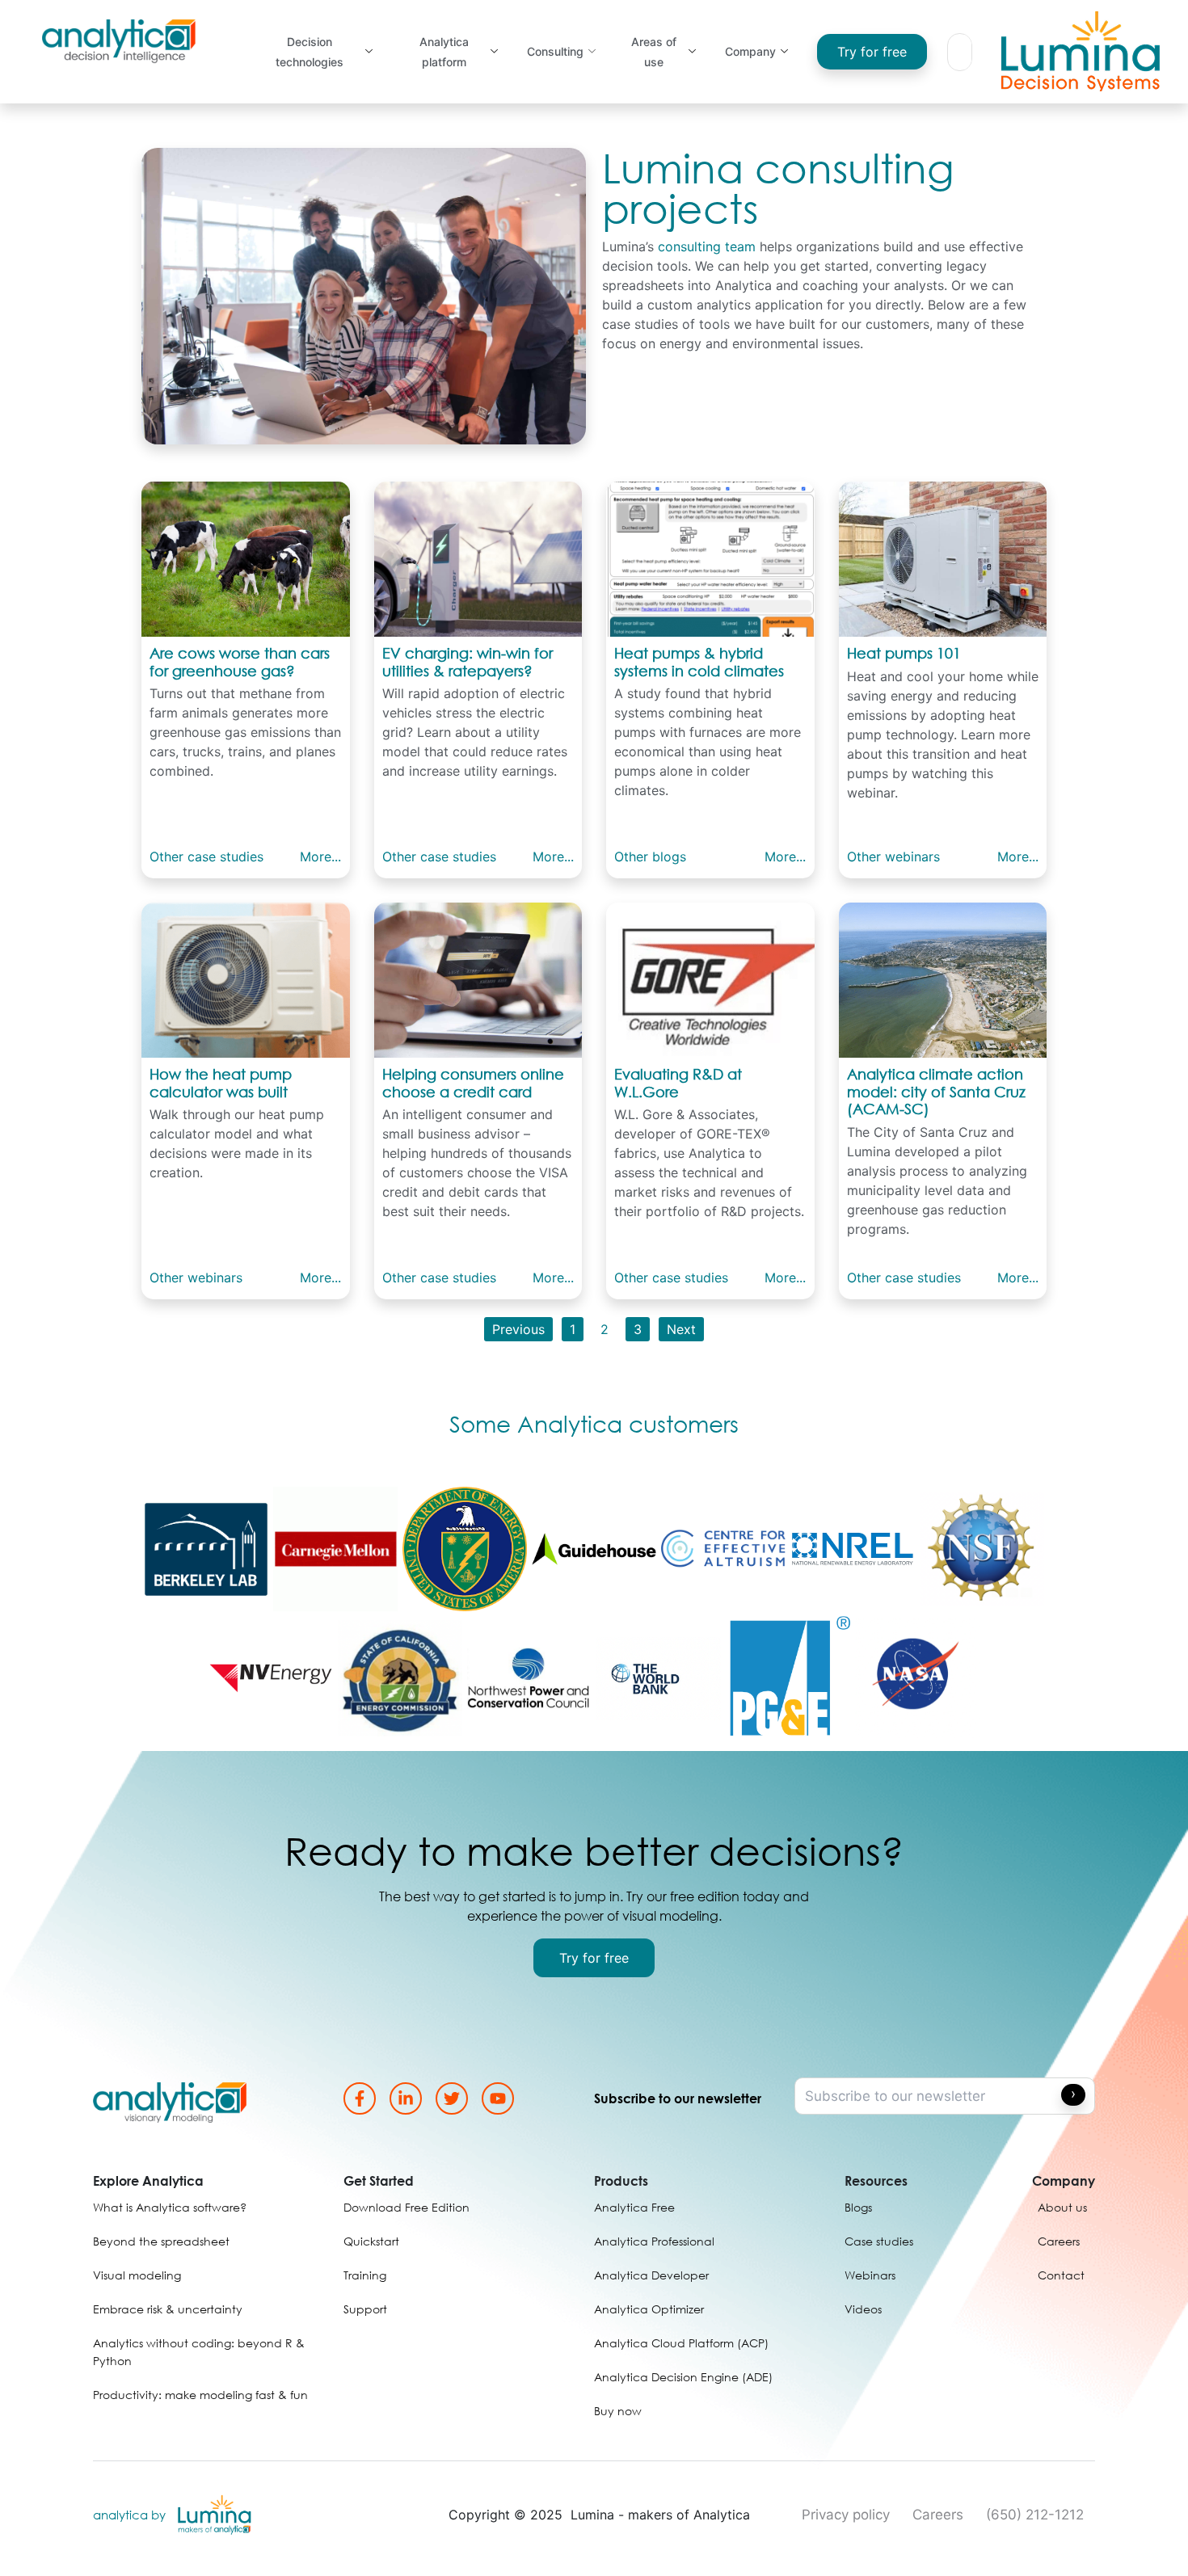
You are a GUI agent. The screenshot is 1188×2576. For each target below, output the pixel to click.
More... (320, 857)
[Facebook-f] (360, 2098)
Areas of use (654, 52)
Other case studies (206, 857)
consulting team (707, 246)
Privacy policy (846, 2515)
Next (681, 1329)
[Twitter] (452, 2098)
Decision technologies (310, 52)
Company (750, 51)
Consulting (555, 51)
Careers (938, 2515)
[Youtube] (498, 2098)
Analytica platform (444, 52)
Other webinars (893, 857)
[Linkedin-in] (406, 2098)
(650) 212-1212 (1035, 2515)
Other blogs (650, 857)
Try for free (872, 52)
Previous (518, 1329)
